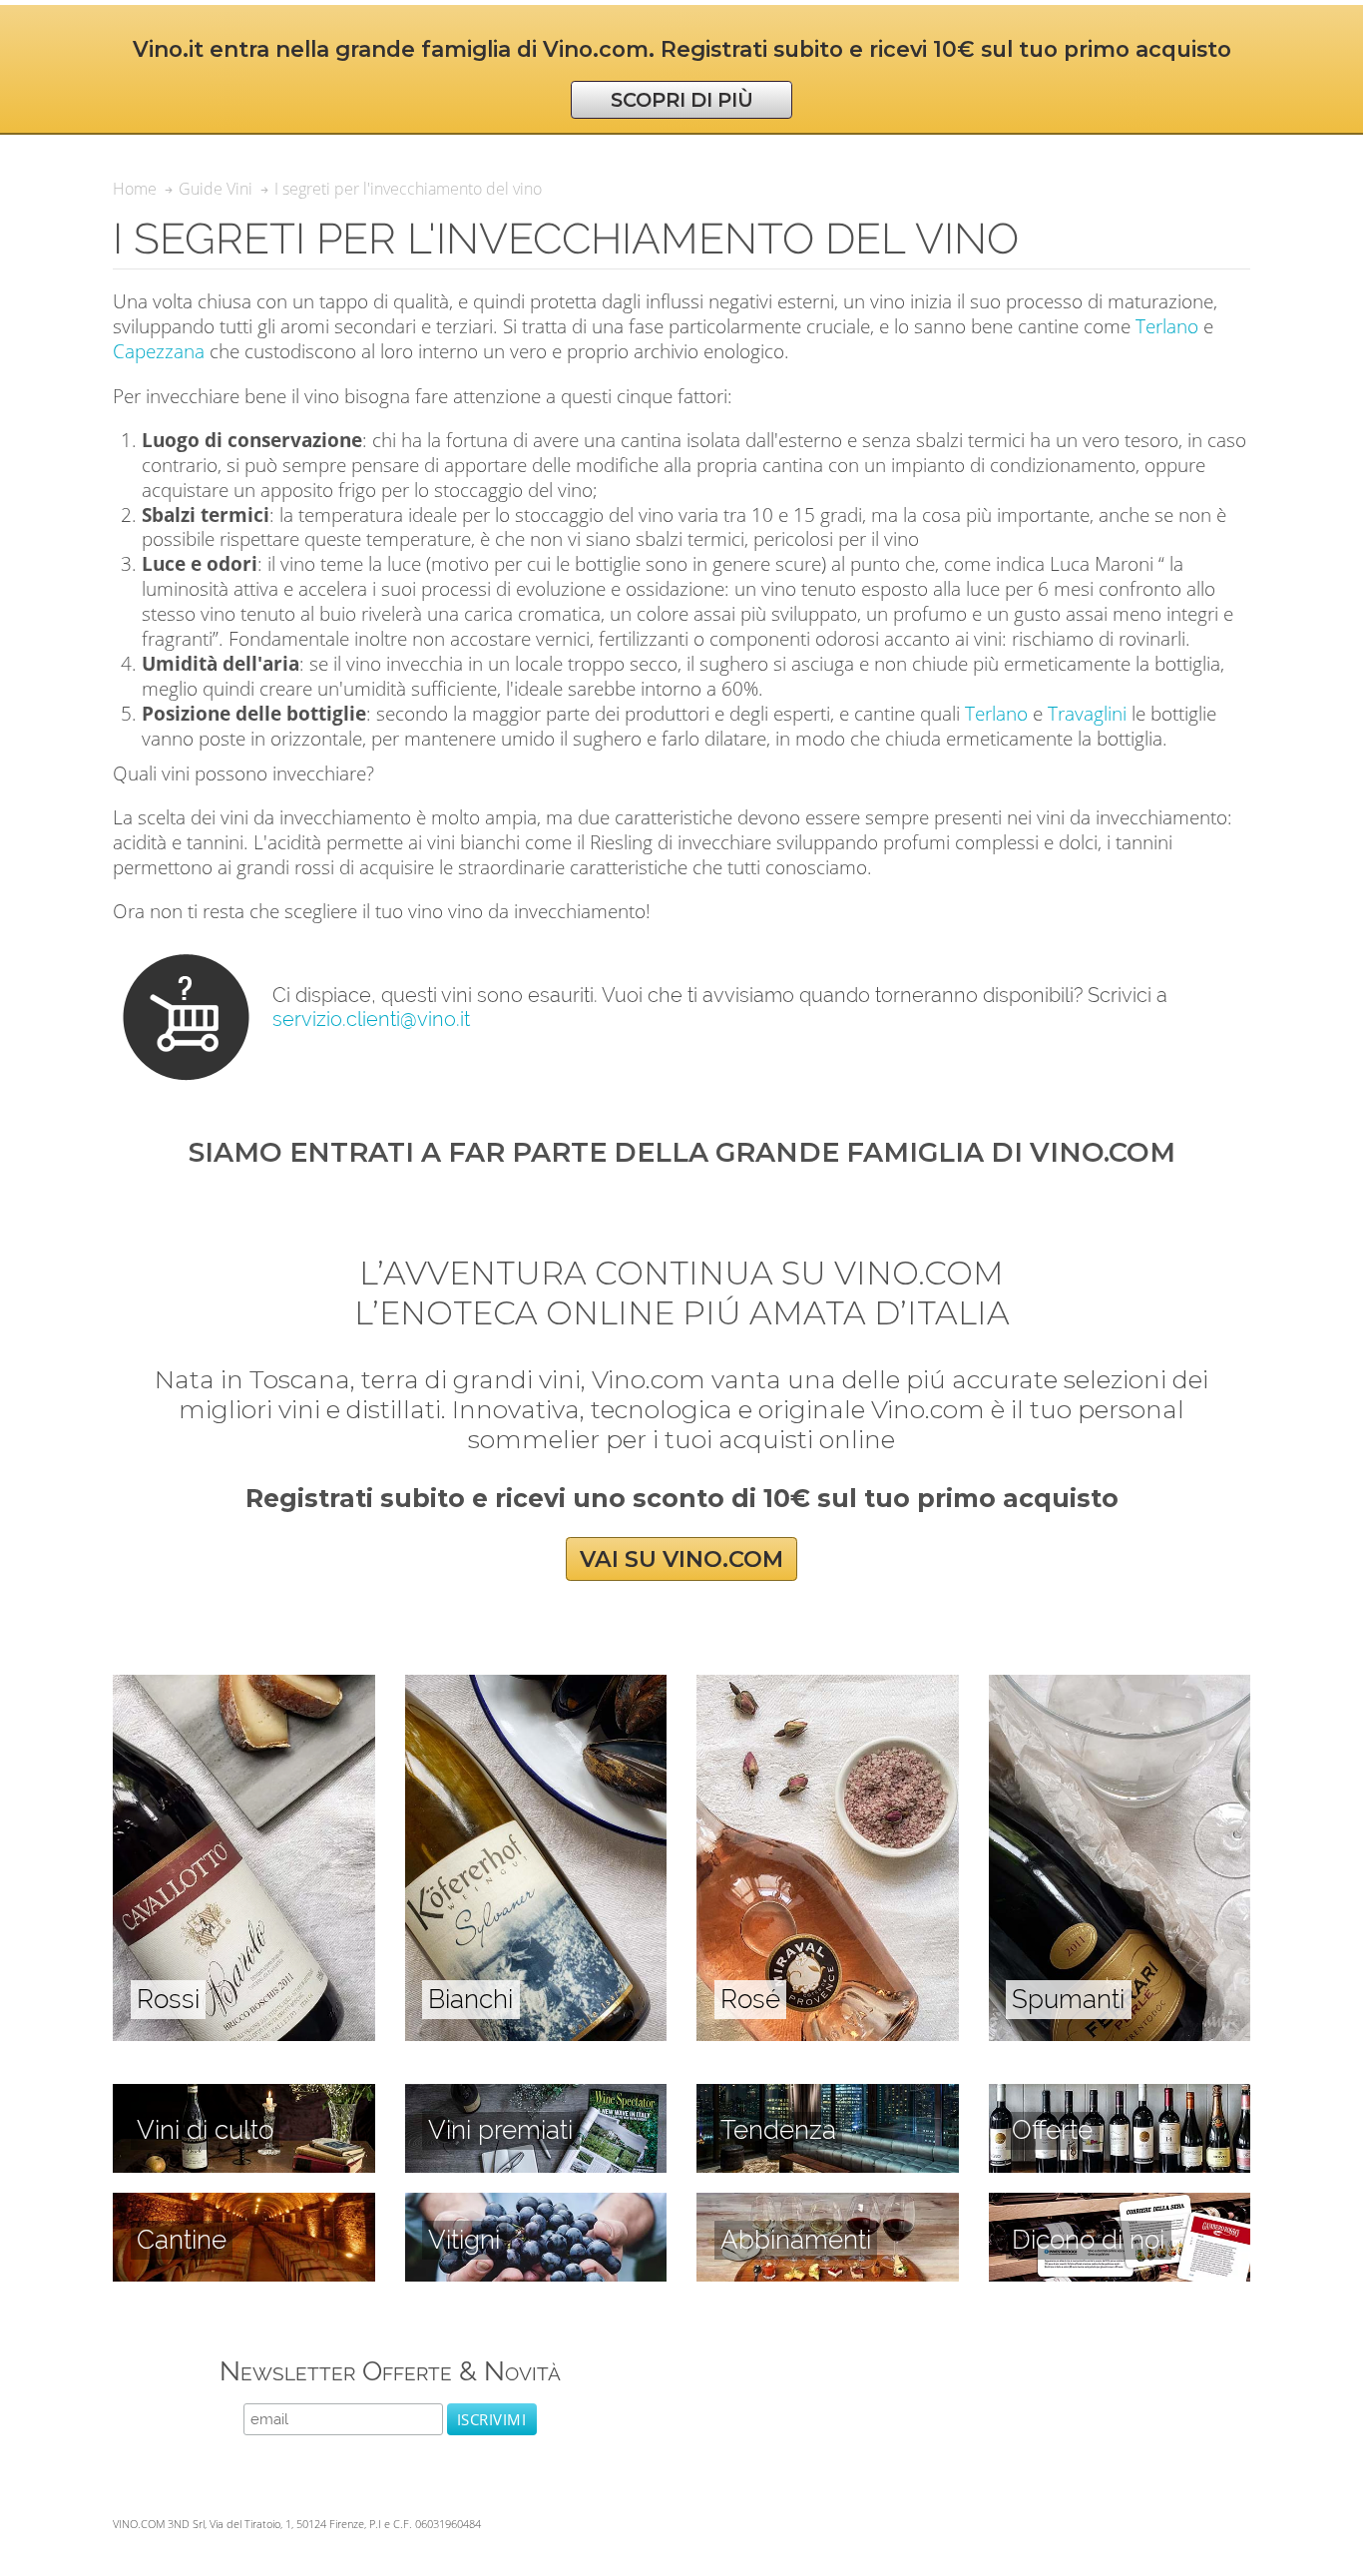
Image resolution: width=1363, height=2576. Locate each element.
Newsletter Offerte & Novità (390, 2371)
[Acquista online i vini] (1120, 2204)
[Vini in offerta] (1120, 2095)
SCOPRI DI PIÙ (682, 100)
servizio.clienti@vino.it (371, 1019)
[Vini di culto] (244, 2095)
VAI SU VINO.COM (681, 1559)
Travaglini (1087, 713)
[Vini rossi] (244, 1686)
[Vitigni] (536, 2204)
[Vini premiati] (536, 2095)
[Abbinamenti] (828, 2204)
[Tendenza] (828, 2095)
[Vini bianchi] (536, 1686)
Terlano (1167, 326)
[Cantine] (244, 2204)
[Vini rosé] (828, 1686)
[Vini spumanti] (1120, 1686)
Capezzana (159, 351)
